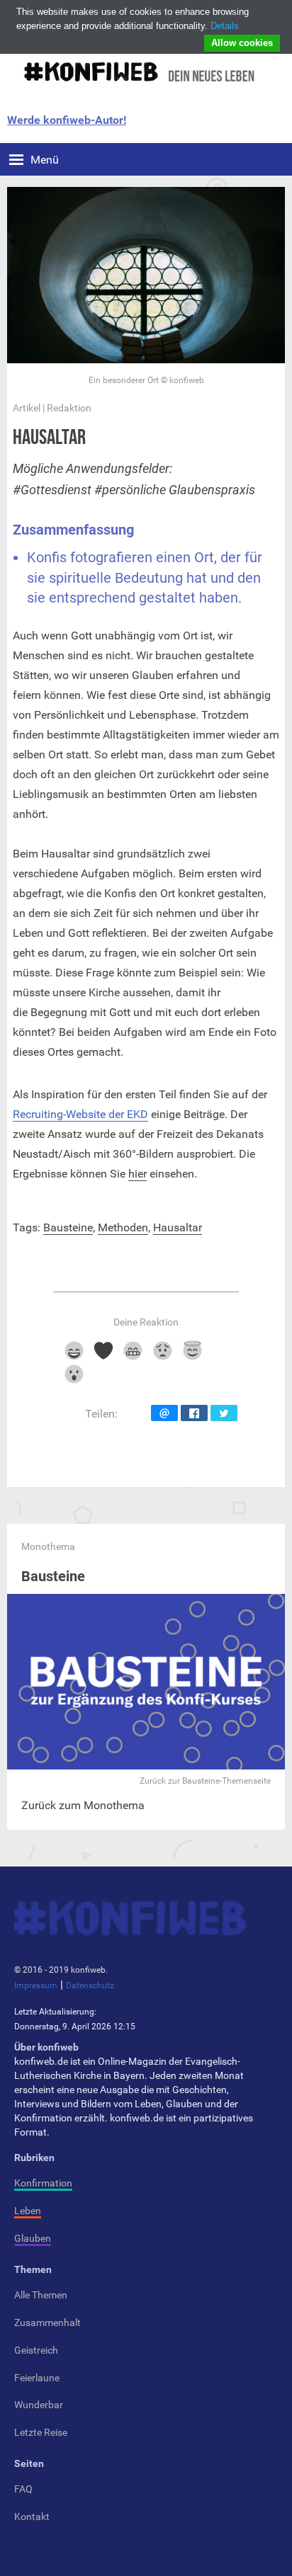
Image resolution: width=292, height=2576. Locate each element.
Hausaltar (178, 1227)
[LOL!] (133, 1356)
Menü (45, 160)
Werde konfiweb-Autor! (67, 120)
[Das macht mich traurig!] (163, 1356)
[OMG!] (192, 1356)
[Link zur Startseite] (138, 72)
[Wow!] (73, 1379)
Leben (28, 2211)
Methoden (123, 1227)
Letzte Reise (41, 2432)
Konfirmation (43, 2183)
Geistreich (36, 2350)
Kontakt (32, 2517)
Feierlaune (37, 2378)
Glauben (33, 2238)
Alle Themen (41, 2295)
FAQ (23, 2489)
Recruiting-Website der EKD (80, 1114)
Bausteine (68, 1227)
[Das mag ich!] (103, 1356)
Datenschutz (90, 1985)
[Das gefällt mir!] (73, 1356)
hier (137, 1174)
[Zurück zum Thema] (146, 1766)
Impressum (36, 1985)
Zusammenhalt (47, 2323)
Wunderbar (39, 2405)
